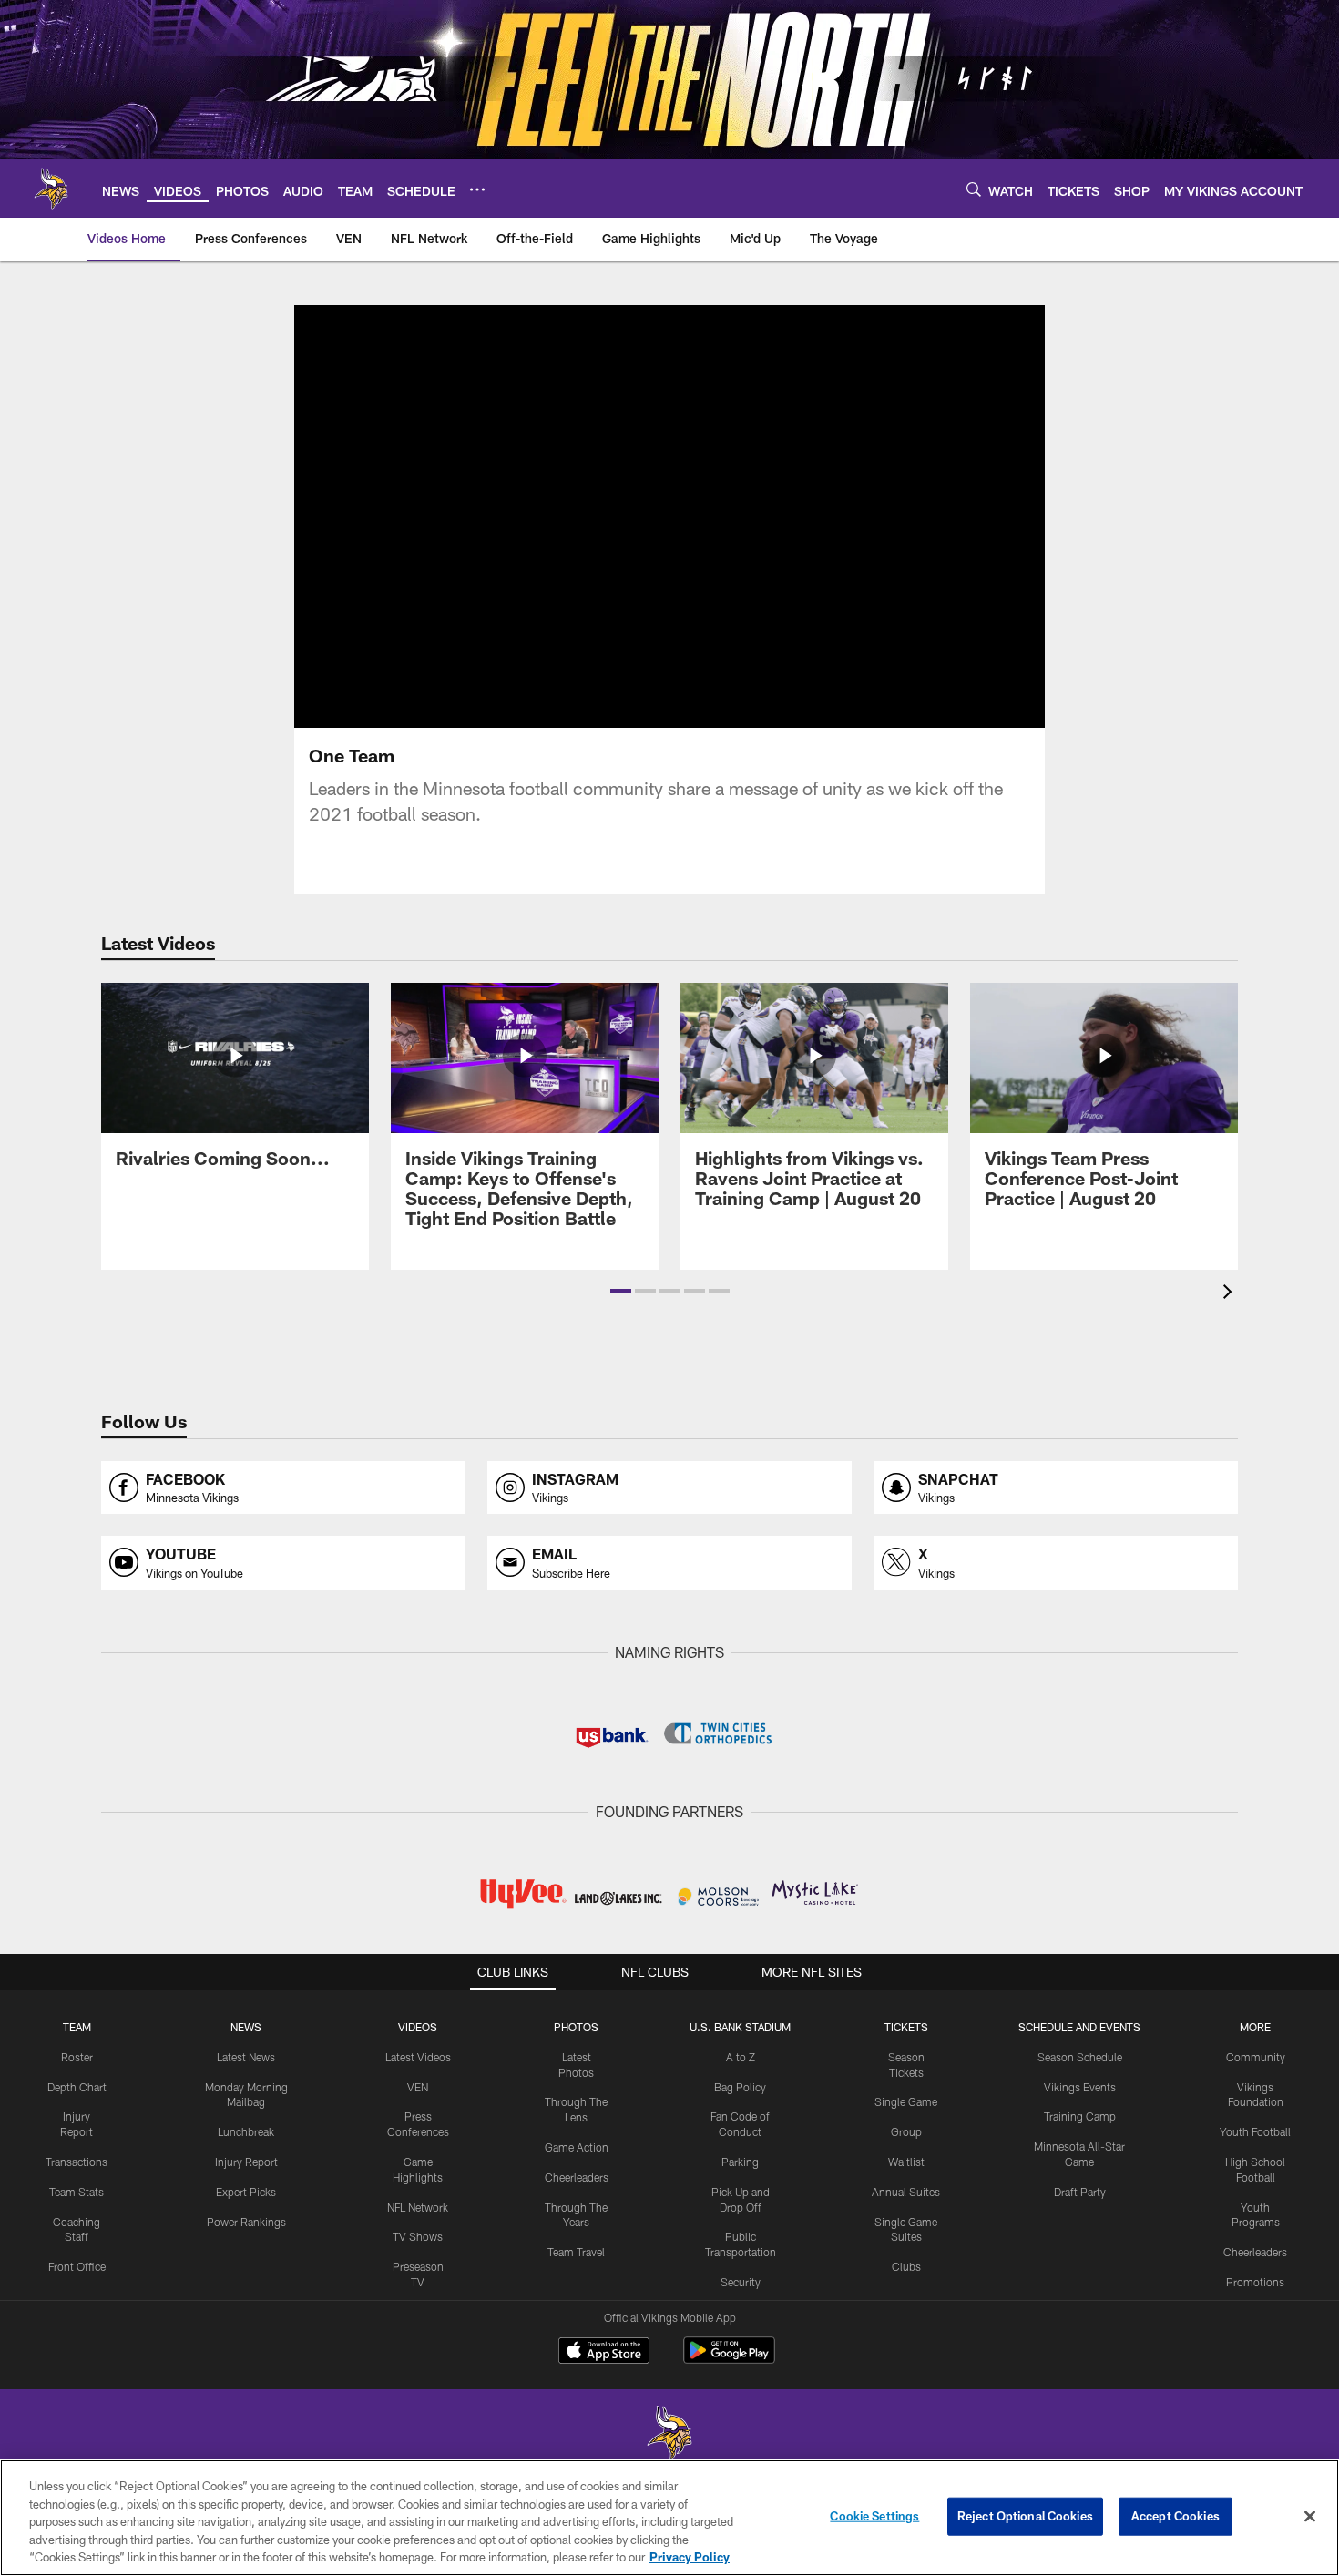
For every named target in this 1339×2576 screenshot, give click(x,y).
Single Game (906, 2101)
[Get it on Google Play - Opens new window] (729, 2360)
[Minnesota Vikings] (669, 2435)
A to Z (741, 2057)
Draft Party (1080, 2192)
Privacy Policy (690, 2557)
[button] (621, 1291)
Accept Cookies (1175, 2516)
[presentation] (1231, 1294)
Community (1256, 2057)
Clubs (906, 2266)
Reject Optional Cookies (1025, 2516)
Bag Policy (740, 2087)
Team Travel (576, 2252)
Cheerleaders (577, 2177)
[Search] (974, 189)
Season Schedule (1080, 2057)
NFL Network (418, 2207)
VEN (418, 2087)
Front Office (77, 2266)
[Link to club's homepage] (51, 189)
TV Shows (418, 2236)
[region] (669, 2518)
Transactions (77, 2162)
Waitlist (906, 2162)
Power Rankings (246, 2222)
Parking (740, 2162)
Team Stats (77, 2192)
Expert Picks (246, 2192)
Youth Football (1255, 2131)
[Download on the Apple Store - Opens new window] (604, 2353)
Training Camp (1080, 2116)
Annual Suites (906, 2192)
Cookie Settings (874, 2516)
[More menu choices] (477, 189)
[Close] (1310, 2517)
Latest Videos (418, 2057)
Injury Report (246, 2162)
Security (741, 2282)
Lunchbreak (246, 2131)
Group (906, 2131)
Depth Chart (77, 2087)
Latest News (246, 2057)
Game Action (577, 2147)
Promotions (1255, 2282)
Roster (77, 2057)
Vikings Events (1080, 2087)
